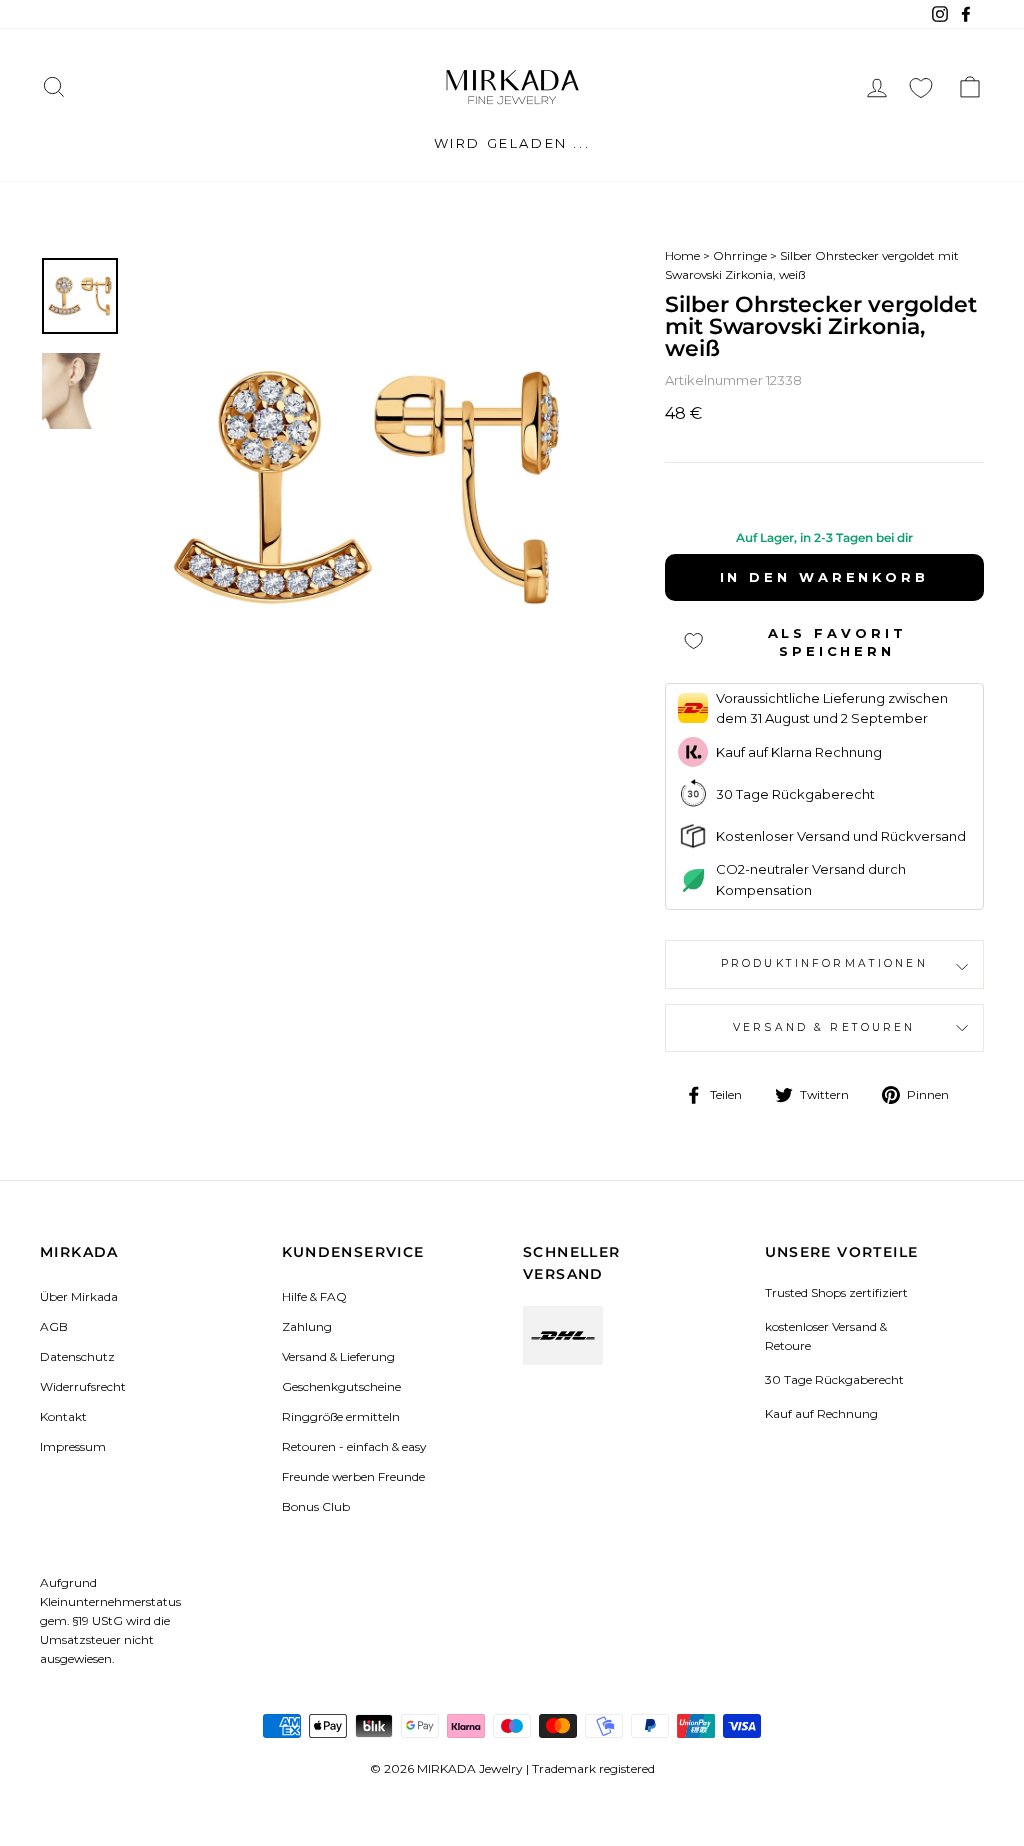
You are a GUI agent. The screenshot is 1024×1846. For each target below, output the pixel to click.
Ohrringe (740, 255)
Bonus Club (316, 1506)
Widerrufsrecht (83, 1386)
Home (682, 255)
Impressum (73, 1446)
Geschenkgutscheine (341, 1386)
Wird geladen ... (512, 143)
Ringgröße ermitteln (341, 1416)
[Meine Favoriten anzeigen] (921, 87)
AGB (54, 1326)
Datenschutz (77, 1356)
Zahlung (307, 1326)
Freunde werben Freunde (353, 1476)
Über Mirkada (79, 1296)
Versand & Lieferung (338, 1356)
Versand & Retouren (824, 1027)
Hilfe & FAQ (314, 1296)
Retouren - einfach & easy (354, 1446)
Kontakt (63, 1416)
